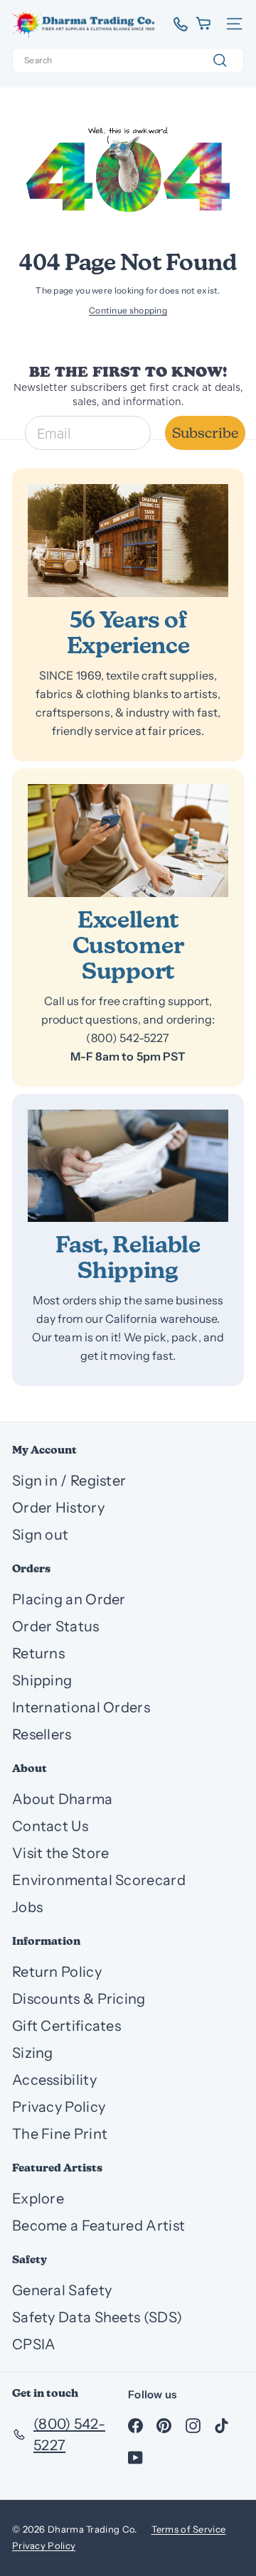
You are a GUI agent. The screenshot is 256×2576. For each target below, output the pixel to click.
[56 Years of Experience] (128, 541)
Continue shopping (128, 310)
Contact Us (50, 1826)
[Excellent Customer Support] (128, 841)
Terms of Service (189, 2529)
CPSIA (34, 2344)
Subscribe (205, 433)
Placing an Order (69, 1599)
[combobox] (128, 60)
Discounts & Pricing (79, 1999)
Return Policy (57, 1972)
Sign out (40, 1535)
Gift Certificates (66, 2026)
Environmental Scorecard (99, 1880)
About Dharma (63, 1799)
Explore (38, 2199)
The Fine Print (60, 2134)
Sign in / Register (69, 1481)
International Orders (81, 1707)
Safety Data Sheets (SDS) (97, 2317)
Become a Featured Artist (98, 2226)
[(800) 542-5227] (175, 24)
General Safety (62, 2290)
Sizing (33, 2053)
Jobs (27, 1907)
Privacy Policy (59, 2107)
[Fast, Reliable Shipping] (128, 1166)
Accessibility (54, 2080)
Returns (38, 1653)
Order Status (56, 1626)
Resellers (42, 1734)
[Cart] (204, 24)
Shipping (42, 1680)
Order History (58, 1508)
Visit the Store (61, 1853)
